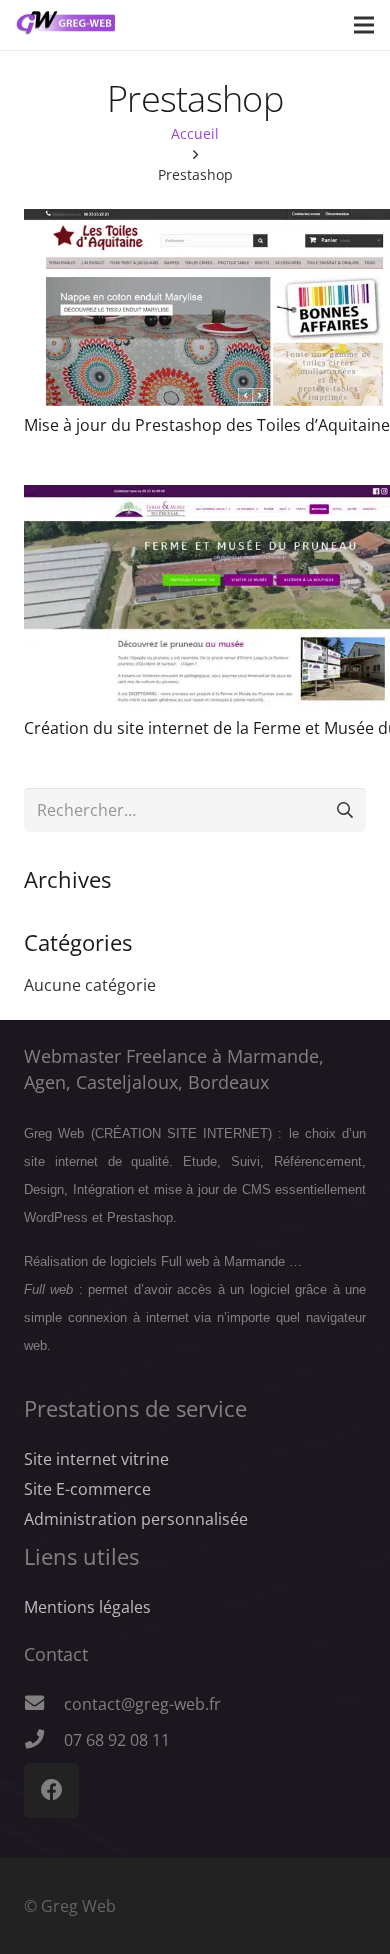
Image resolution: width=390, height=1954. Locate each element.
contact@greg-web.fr (142, 1704)
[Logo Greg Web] (66, 25)
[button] (364, 25)
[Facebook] (51, 1790)
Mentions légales (87, 1607)
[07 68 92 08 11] (44, 1740)
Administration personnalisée (136, 1519)
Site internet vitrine (96, 1459)
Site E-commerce (87, 1489)
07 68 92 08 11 (117, 1740)
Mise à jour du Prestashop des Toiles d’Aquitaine (207, 425)
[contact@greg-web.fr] (44, 1704)
